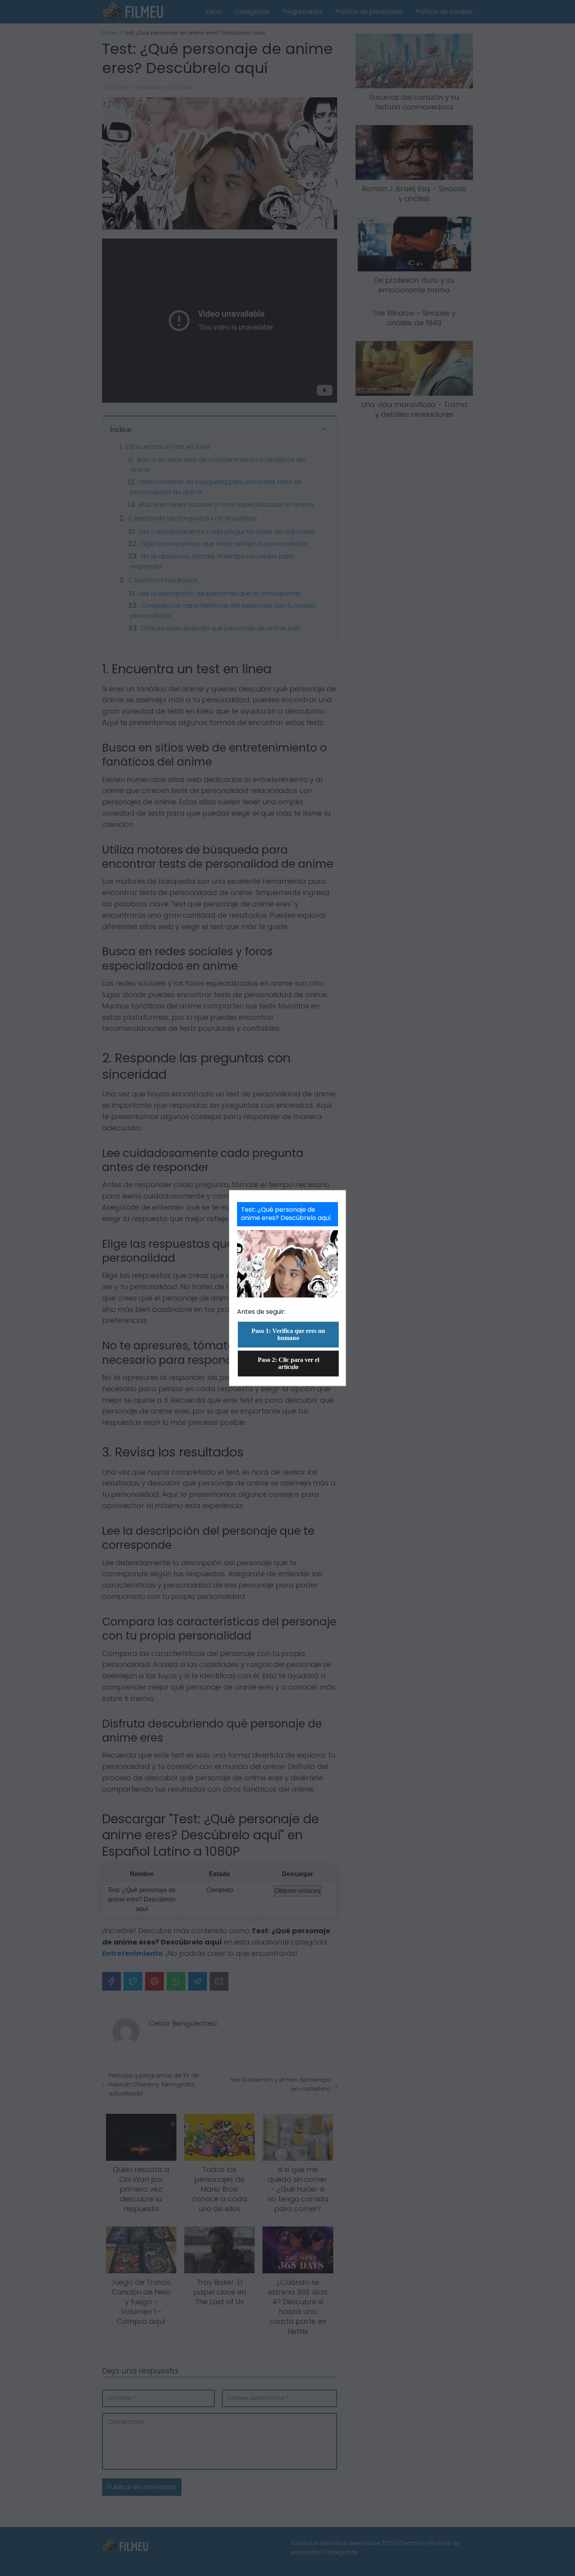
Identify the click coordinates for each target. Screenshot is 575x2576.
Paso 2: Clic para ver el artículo (288, 1363)
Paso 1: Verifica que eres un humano (288, 1334)
